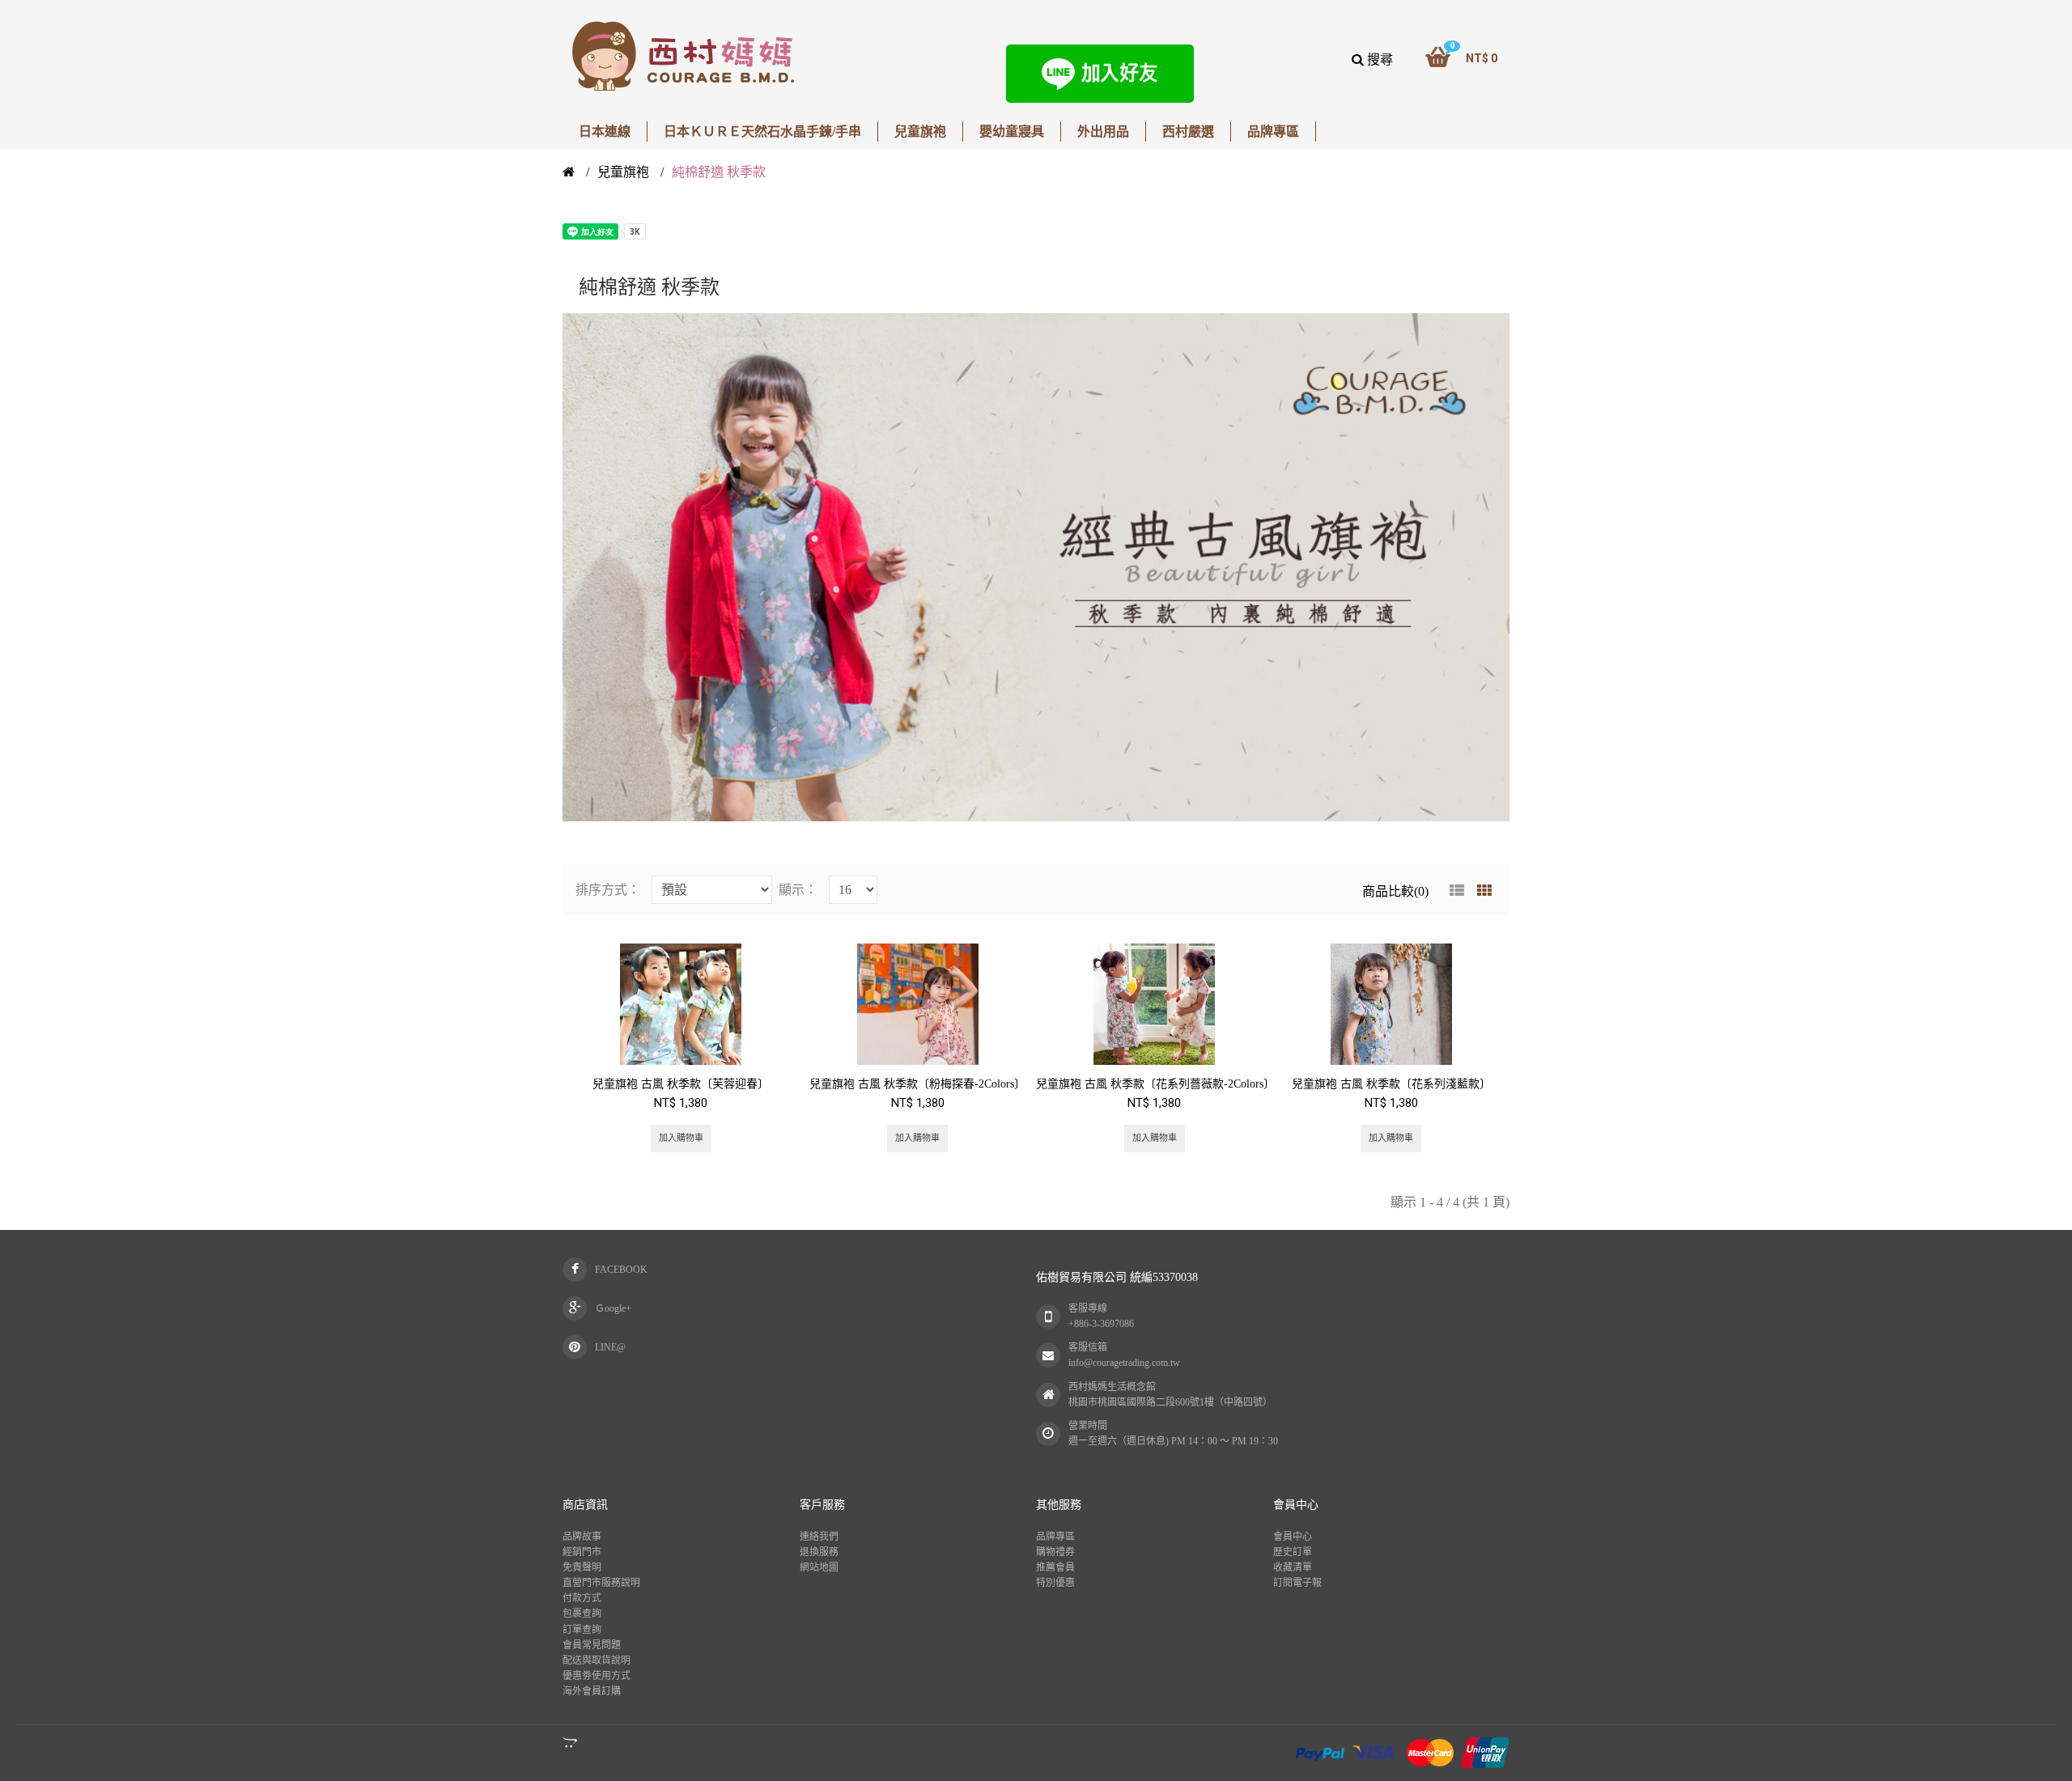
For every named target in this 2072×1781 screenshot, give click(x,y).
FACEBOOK (621, 1270)
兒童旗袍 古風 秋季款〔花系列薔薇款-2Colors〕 (1155, 1084)
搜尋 (1378, 59)
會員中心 (1293, 1537)
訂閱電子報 (1297, 1583)
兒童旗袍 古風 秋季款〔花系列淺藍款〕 (1391, 1084)
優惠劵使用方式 (597, 1676)
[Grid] (1484, 891)
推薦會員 (1055, 1567)
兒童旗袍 (623, 172)
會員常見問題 (592, 1645)
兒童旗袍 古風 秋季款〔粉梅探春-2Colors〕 (917, 1084)
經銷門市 (582, 1552)
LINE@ (610, 1347)
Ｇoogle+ (613, 1308)
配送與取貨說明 (597, 1660)
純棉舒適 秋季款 (719, 172)
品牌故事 (582, 1537)
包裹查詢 (582, 1614)
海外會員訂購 (592, 1691)
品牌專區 (1055, 1537)
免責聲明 (582, 1567)
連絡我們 (819, 1537)
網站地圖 (819, 1567)
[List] (1457, 891)
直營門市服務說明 (601, 1583)
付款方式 (582, 1598)
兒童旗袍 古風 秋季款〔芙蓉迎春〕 (681, 1084)
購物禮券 (1055, 1552)
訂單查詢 (582, 1630)
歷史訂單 (1293, 1552)
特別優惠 (1055, 1583)
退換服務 (819, 1552)
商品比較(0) (1395, 891)
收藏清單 (1293, 1567)
